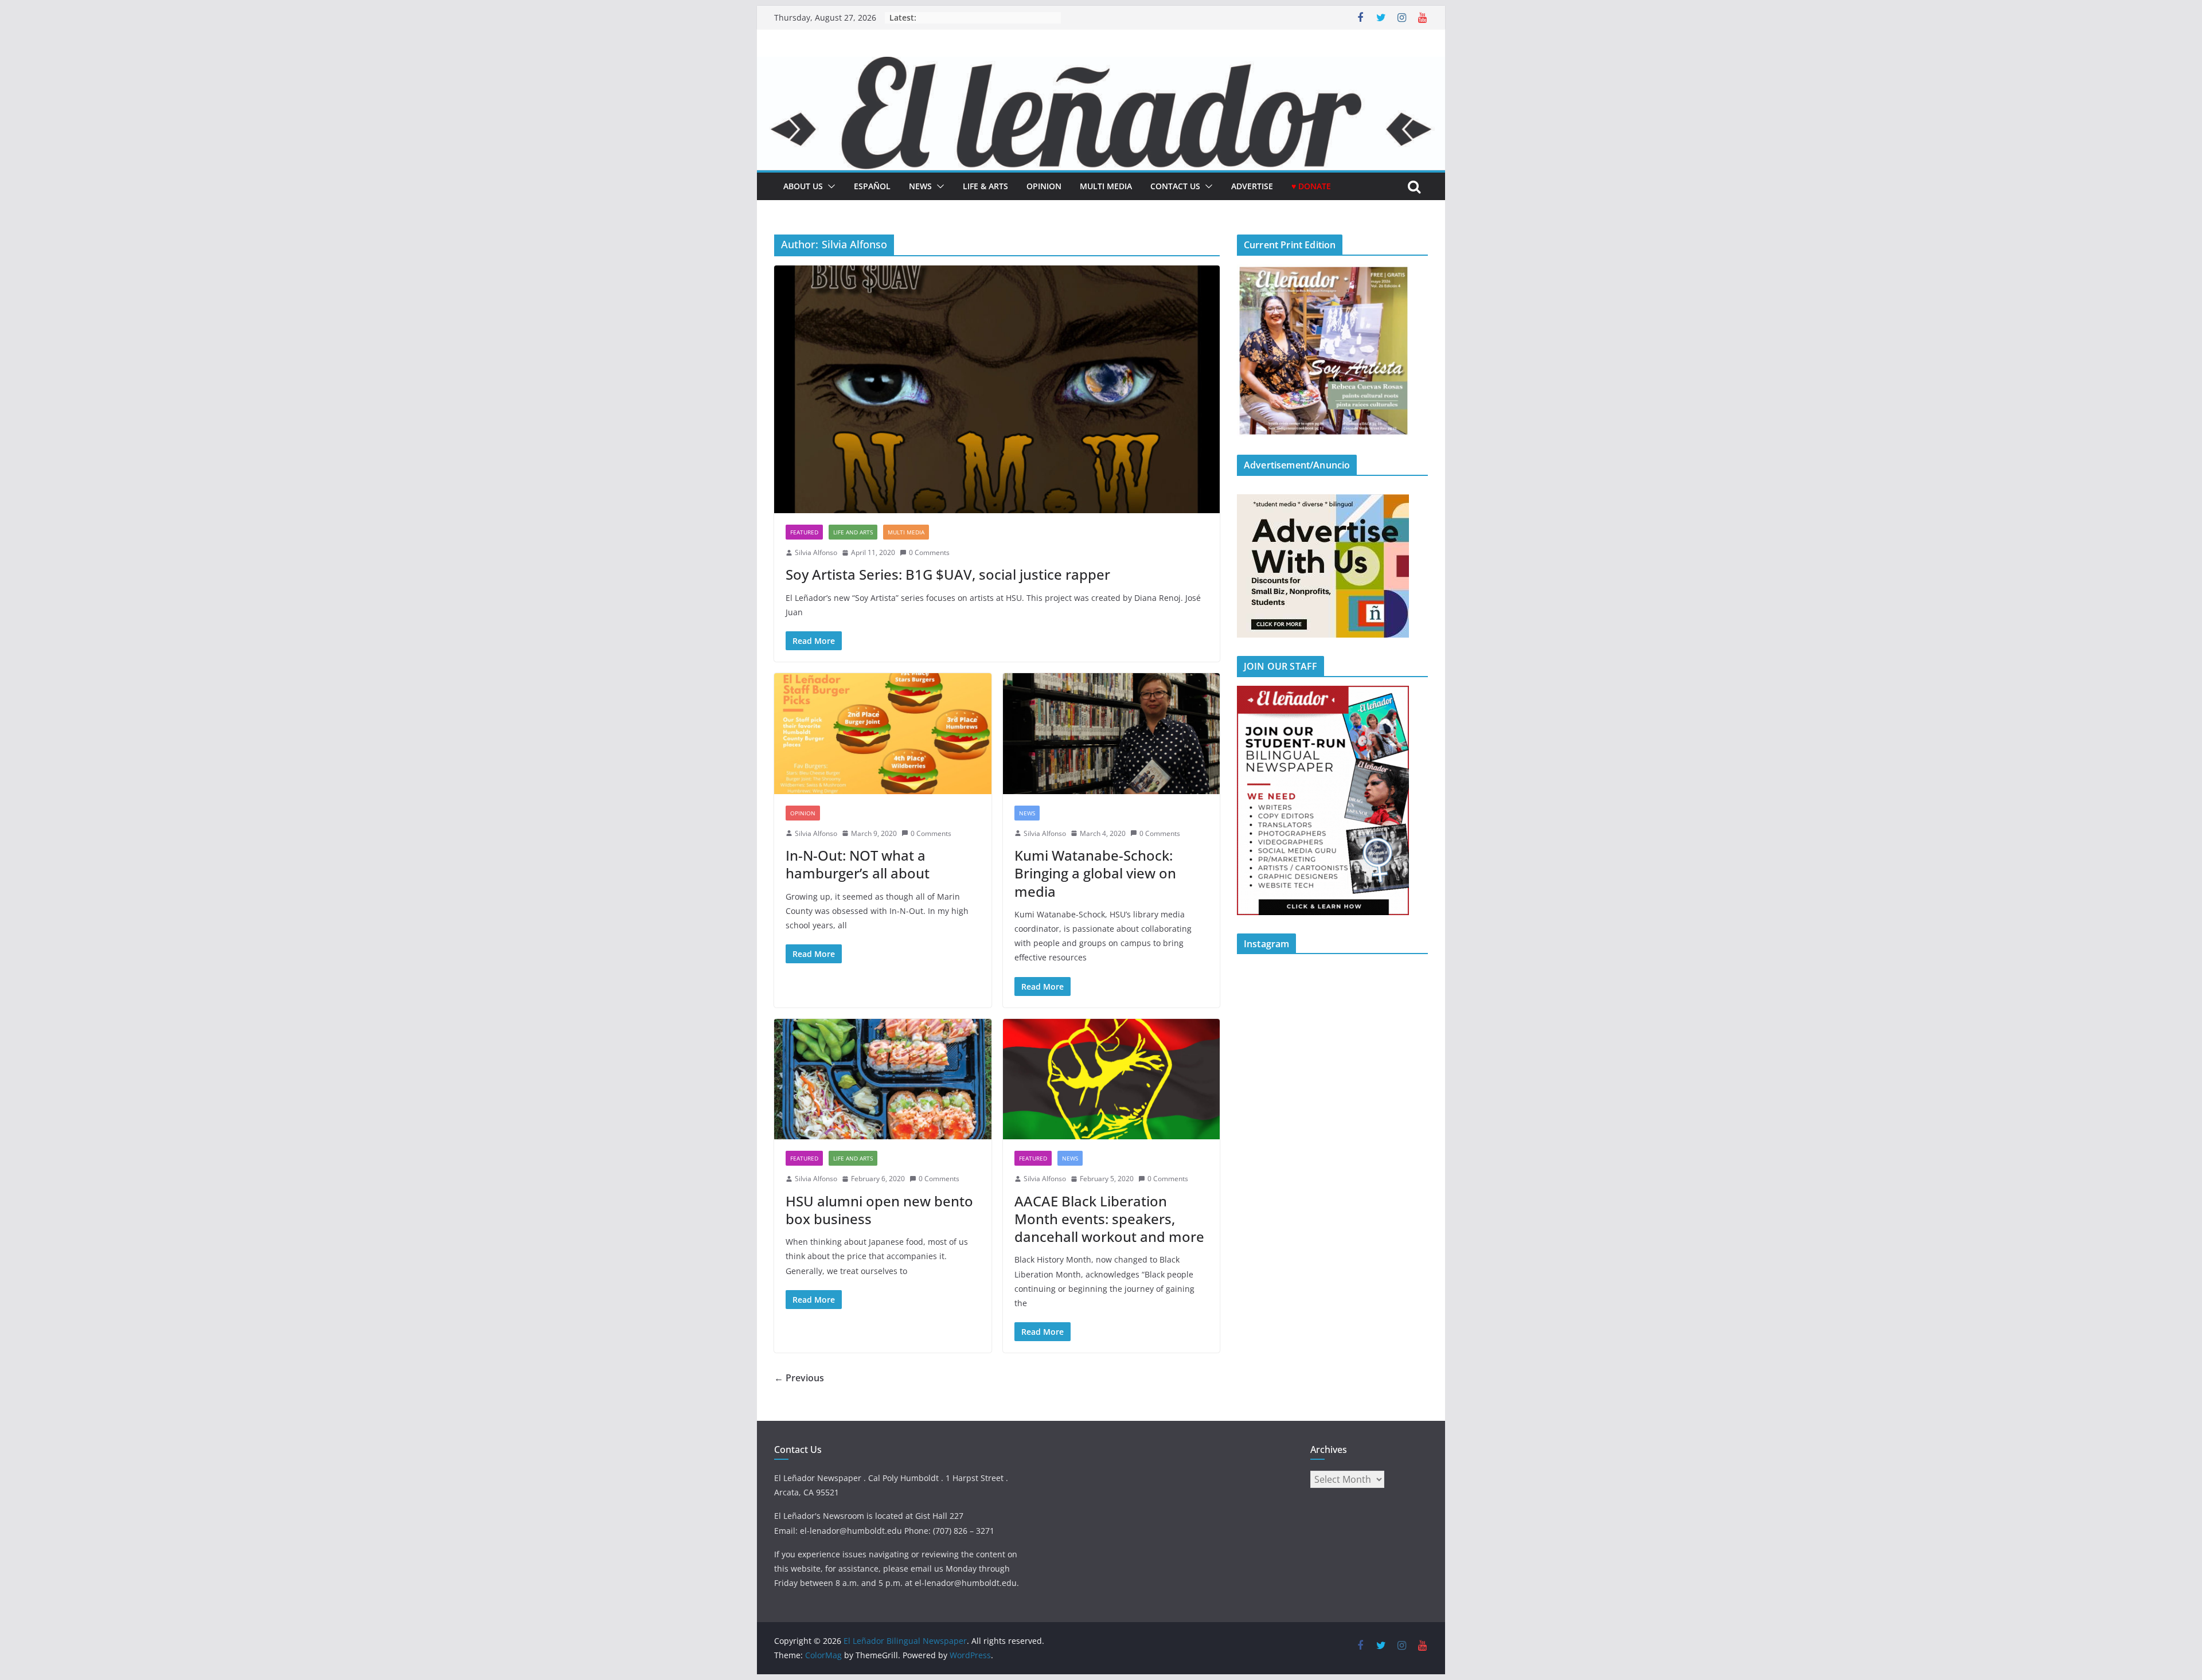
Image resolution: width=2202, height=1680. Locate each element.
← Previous (799, 1378)
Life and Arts (853, 532)
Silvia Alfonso (816, 552)
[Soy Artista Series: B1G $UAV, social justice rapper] (997, 389)
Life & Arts (985, 186)
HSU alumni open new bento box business (879, 1210)
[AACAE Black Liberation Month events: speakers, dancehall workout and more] (1112, 1079)
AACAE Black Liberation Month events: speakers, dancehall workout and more (1109, 1219)
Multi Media (1106, 186)
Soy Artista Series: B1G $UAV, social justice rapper (948, 574)
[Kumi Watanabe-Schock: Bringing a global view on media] (1112, 734)
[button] (829, 186)
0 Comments (929, 552)
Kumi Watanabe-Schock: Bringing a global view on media (1095, 873)
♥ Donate (1311, 186)
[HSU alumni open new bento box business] (883, 1079)
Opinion (1044, 186)
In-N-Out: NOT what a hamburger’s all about (858, 864)
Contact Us (1175, 186)
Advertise (1252, 186)
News (920, 186)
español (872, 186)
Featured (804, 532)
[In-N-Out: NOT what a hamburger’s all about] (883, 734)
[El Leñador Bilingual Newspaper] (1101, 65)
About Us (803, 186)
